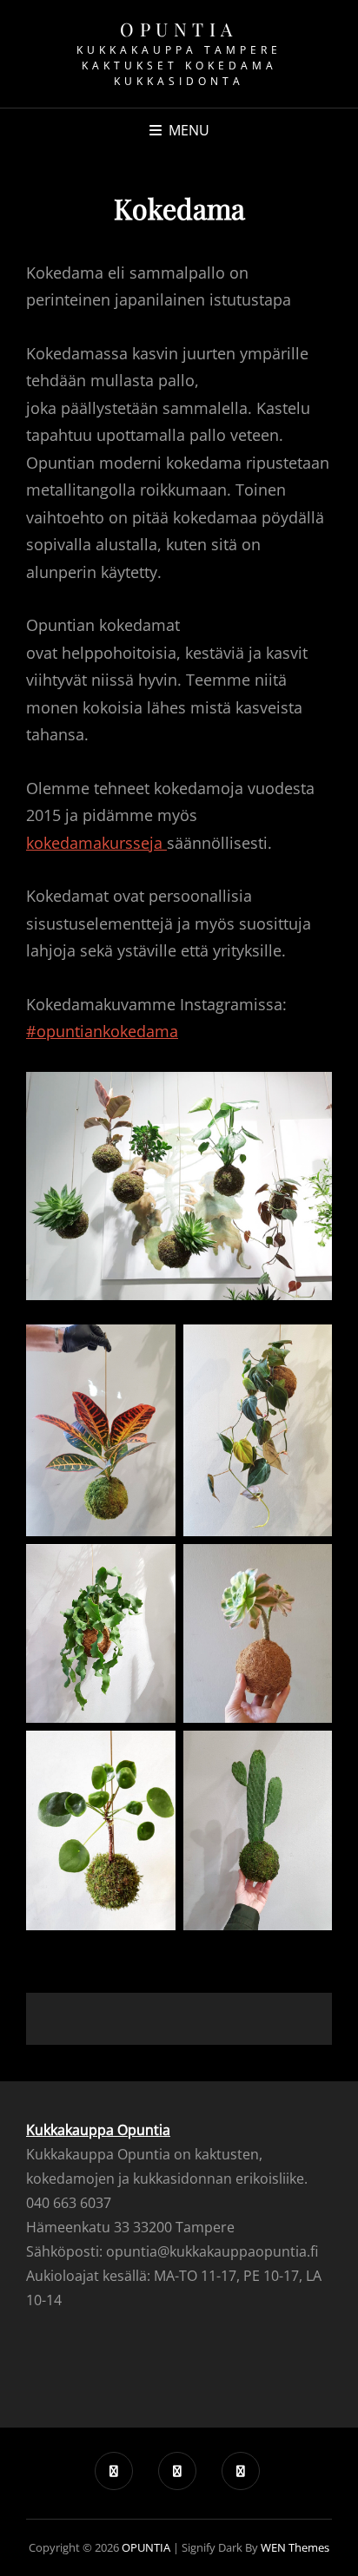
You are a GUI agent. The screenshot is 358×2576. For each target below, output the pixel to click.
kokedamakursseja (96, 843)
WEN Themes (295, 2547)
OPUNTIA (179, 29)
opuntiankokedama (107, 1031)
